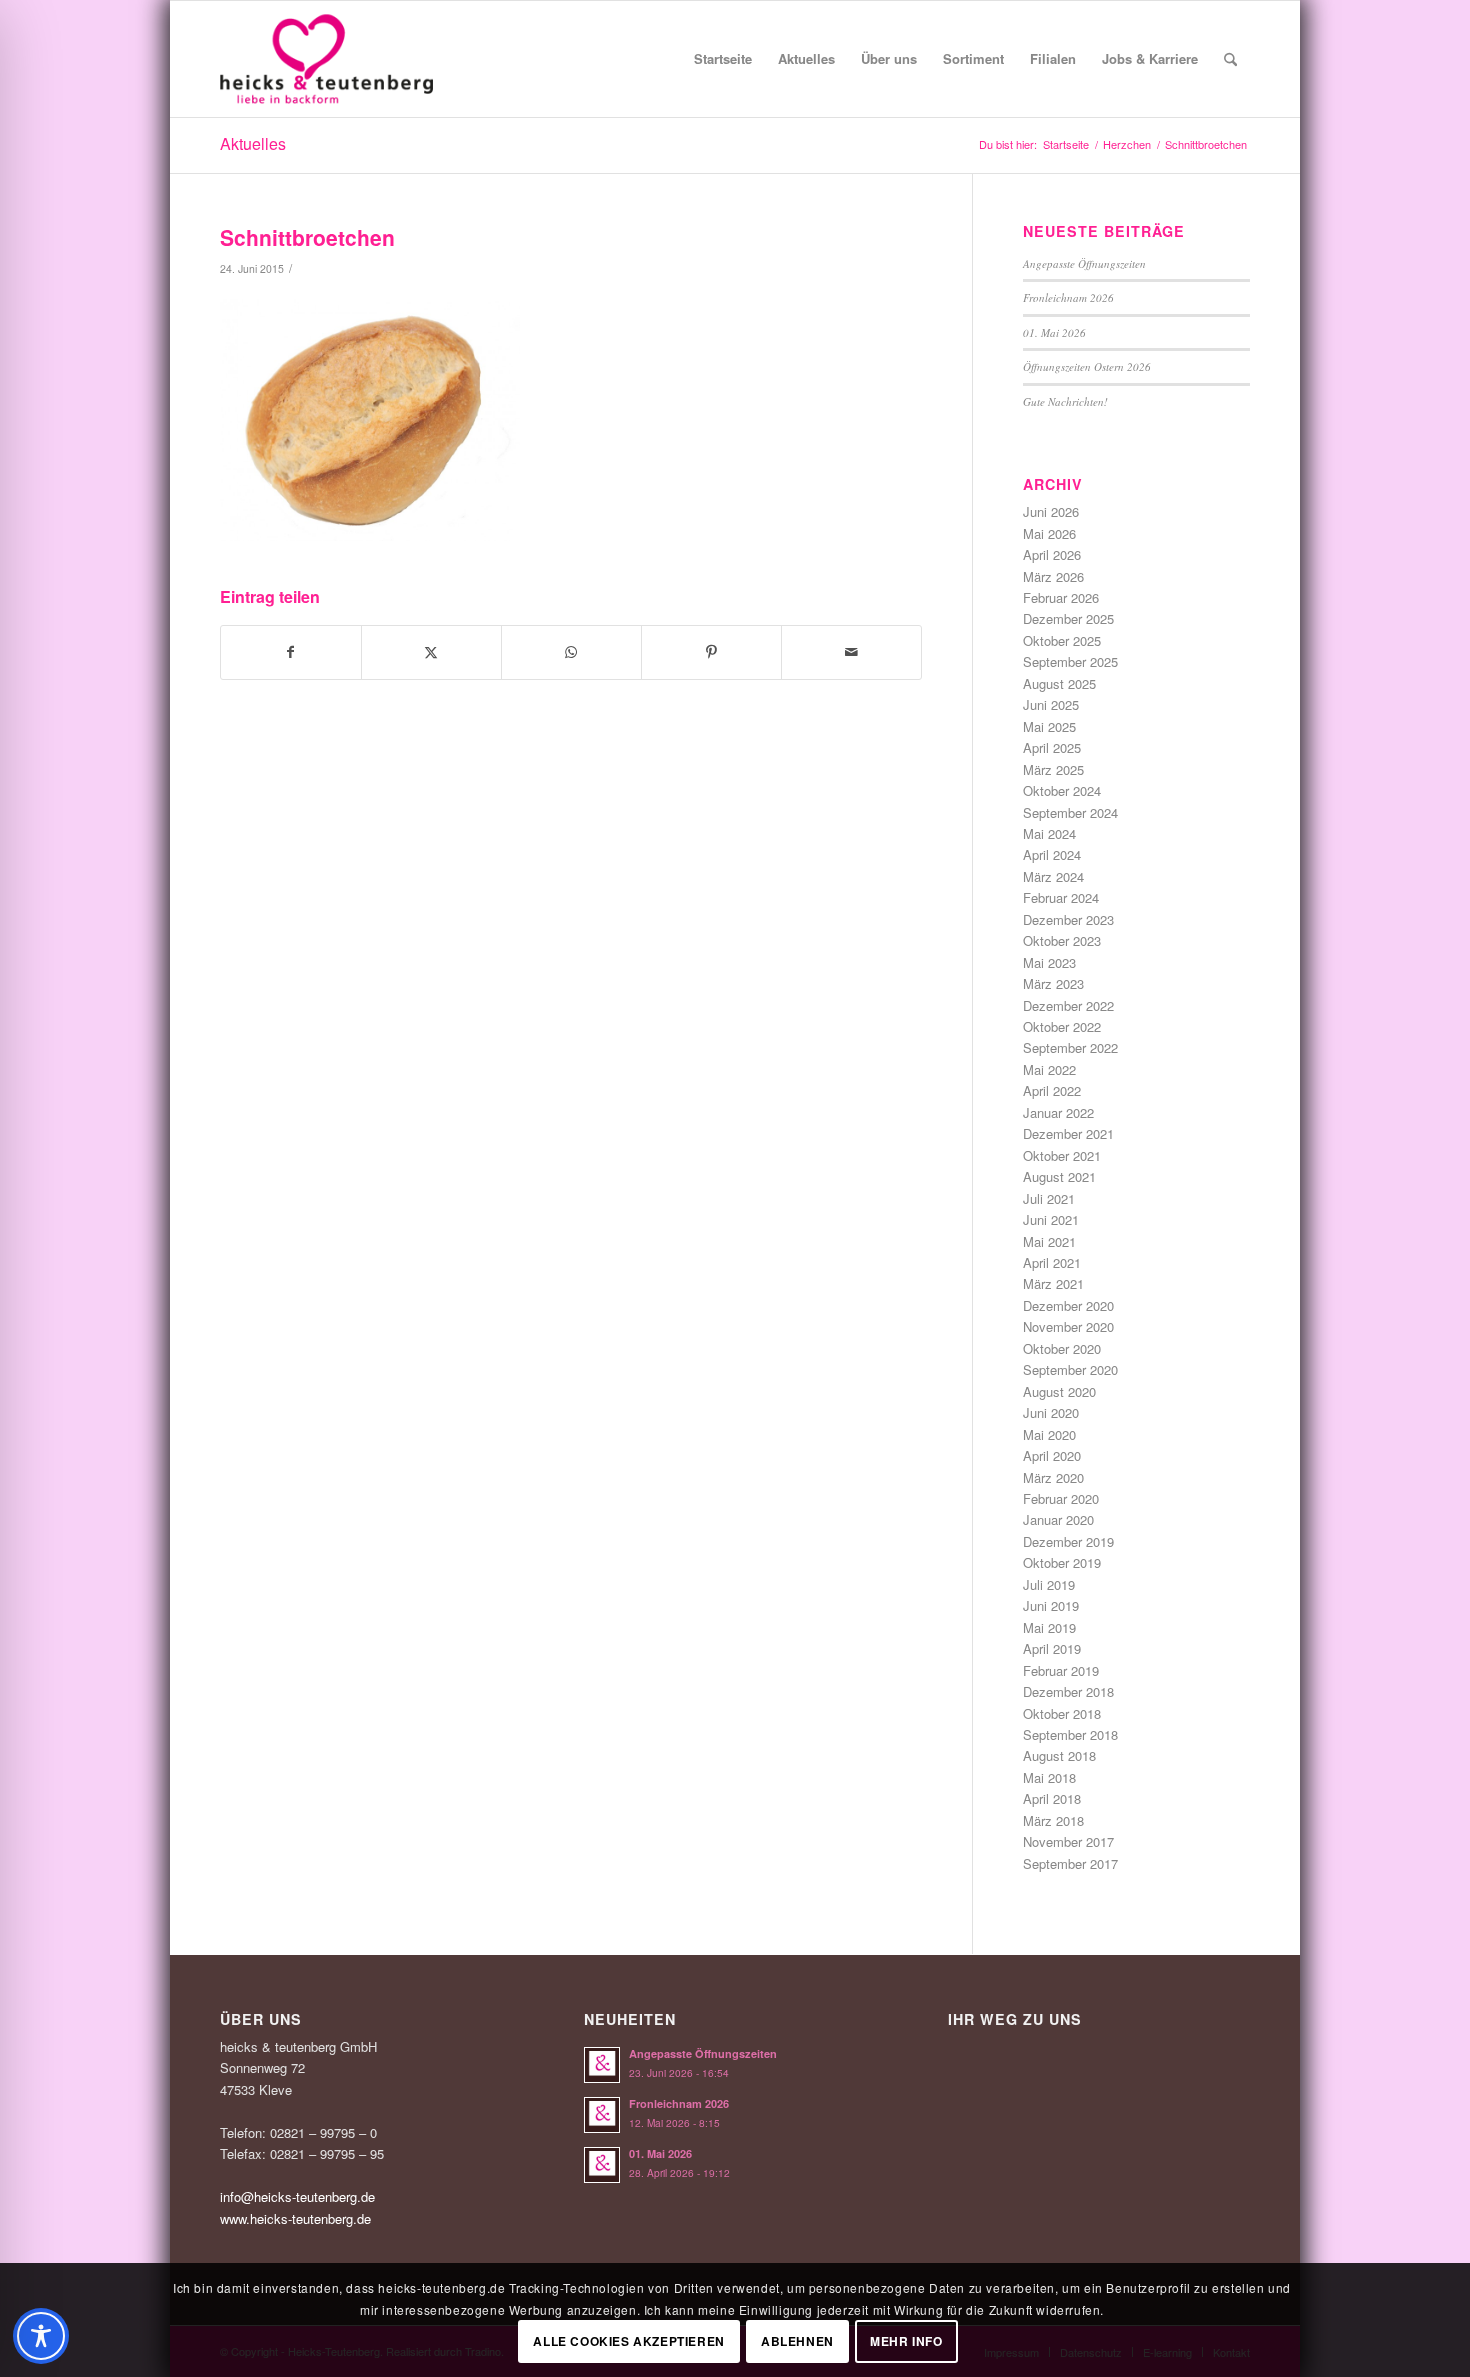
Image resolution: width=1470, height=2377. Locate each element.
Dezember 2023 (1068, 919)
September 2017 (1070, 1863)
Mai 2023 (1049, 962)
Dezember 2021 (1068, 1133)
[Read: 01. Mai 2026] (602, 2165)
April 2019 (1052, 1648)
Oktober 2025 (1062, 640)
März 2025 (1053, 769)
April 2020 (1052, 1455)
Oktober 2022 (1062, 1026)
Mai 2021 (1049, 1241)
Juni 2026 (1051, 511)
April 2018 (1052, 1798)
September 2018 (1070, 1734)
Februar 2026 (1061, 597)
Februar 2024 (1061, 897)
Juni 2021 (1051, 1219)
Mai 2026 (1049, 533)
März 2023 (1053, 983)
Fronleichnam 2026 (1068, 297)
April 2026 (1052, 554)
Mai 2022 (1049, 1069)
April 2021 (1052, 1262)
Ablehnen (797, 2342)
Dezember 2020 (1068, 1305)
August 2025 (1059, 683)
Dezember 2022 (1068, 1005)
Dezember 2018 (1068, 1691)
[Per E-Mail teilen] (851, 652)
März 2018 (1053, 1820)
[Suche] (1230, 59)
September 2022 (1070, 1047)
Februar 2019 (1061, 1670)
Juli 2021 (1049, 1198)
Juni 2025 (1051, 704)
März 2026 (1053, 576)
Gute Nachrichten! (1065, 401)
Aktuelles (253, 143)
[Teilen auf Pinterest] (711, 652)
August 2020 (1059, 1391)
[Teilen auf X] (431, 652)
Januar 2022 (1058, 1112)
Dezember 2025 (1068, 618)
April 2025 (1052, 747)
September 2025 (1070, 661)
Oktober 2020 (1062, 1348)
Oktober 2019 (1062, 1562)
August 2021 (1059, 1176)
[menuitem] (723, 59)
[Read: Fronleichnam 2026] (602, 2115)
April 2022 (1052, 1090)
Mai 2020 (1049, 1434)
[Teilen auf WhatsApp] (571, 652)
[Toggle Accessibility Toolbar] (41, 2336)
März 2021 (1053, 1283)
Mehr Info (906, 2342)
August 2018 (1059, 1755)
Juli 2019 (1049, 1584)
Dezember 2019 (1068, 1541)
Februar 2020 (1061, 1498)
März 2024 (1053, 876)
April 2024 (1052, 854)
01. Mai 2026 (1054, 332)
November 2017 (1068, 1841)
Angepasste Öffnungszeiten (1084, 263)
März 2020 (1053, 1477)
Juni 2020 (1051, 1412)
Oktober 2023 (1062, 940)
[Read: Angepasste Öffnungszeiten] (602, 2065)
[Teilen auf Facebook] (291, 652)
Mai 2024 (1049, 833)
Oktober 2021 (1062, 1155)
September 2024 (1070, 812)
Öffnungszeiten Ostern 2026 (1087, 366)
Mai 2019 (1049, 1627)
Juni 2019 (1051, 1605)
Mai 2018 (1049, 1777)
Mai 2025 (1049, 726)
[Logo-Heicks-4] (326, 59)
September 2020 (1070, 1369)
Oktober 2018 (1062, 1713)
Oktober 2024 (1062, 790)
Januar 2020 (1058, 1519)
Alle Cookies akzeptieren (628, 2342)
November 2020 (1068, 1326)
